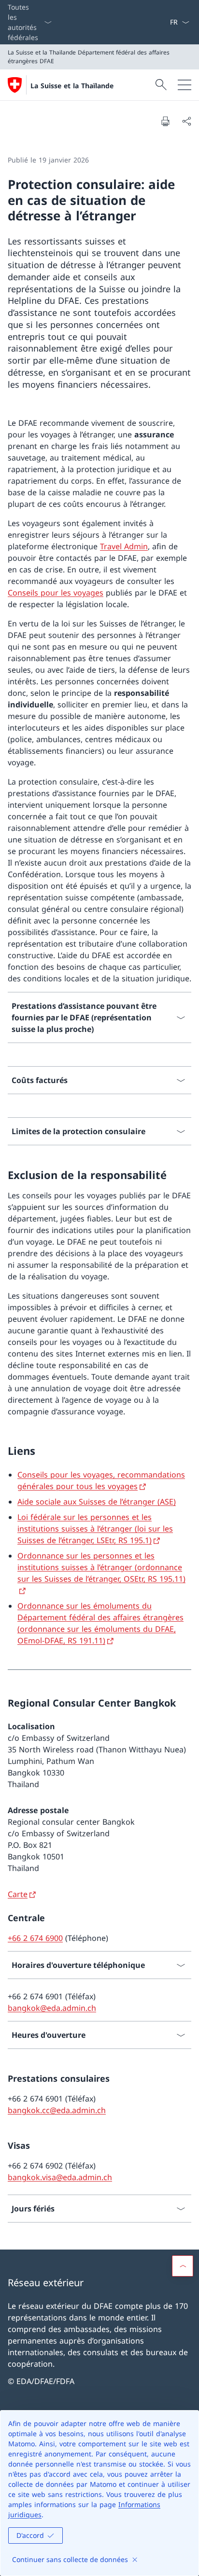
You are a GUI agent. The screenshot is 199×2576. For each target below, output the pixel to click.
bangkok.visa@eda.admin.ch (60, 2177)
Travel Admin (124, 546)
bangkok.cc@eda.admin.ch (57, 2110)
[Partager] (186, 121)
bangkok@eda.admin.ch (52, 2008)
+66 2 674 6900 (35, 1938)
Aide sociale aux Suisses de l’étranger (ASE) (97, 1502)
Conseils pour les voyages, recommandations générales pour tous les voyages (101, 1480)
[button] (183, 2266)
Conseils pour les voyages (56, 593)
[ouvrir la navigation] (185, 85)
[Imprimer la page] (165, 121)
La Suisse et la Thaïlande (72, 86)
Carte (18, 1894)
